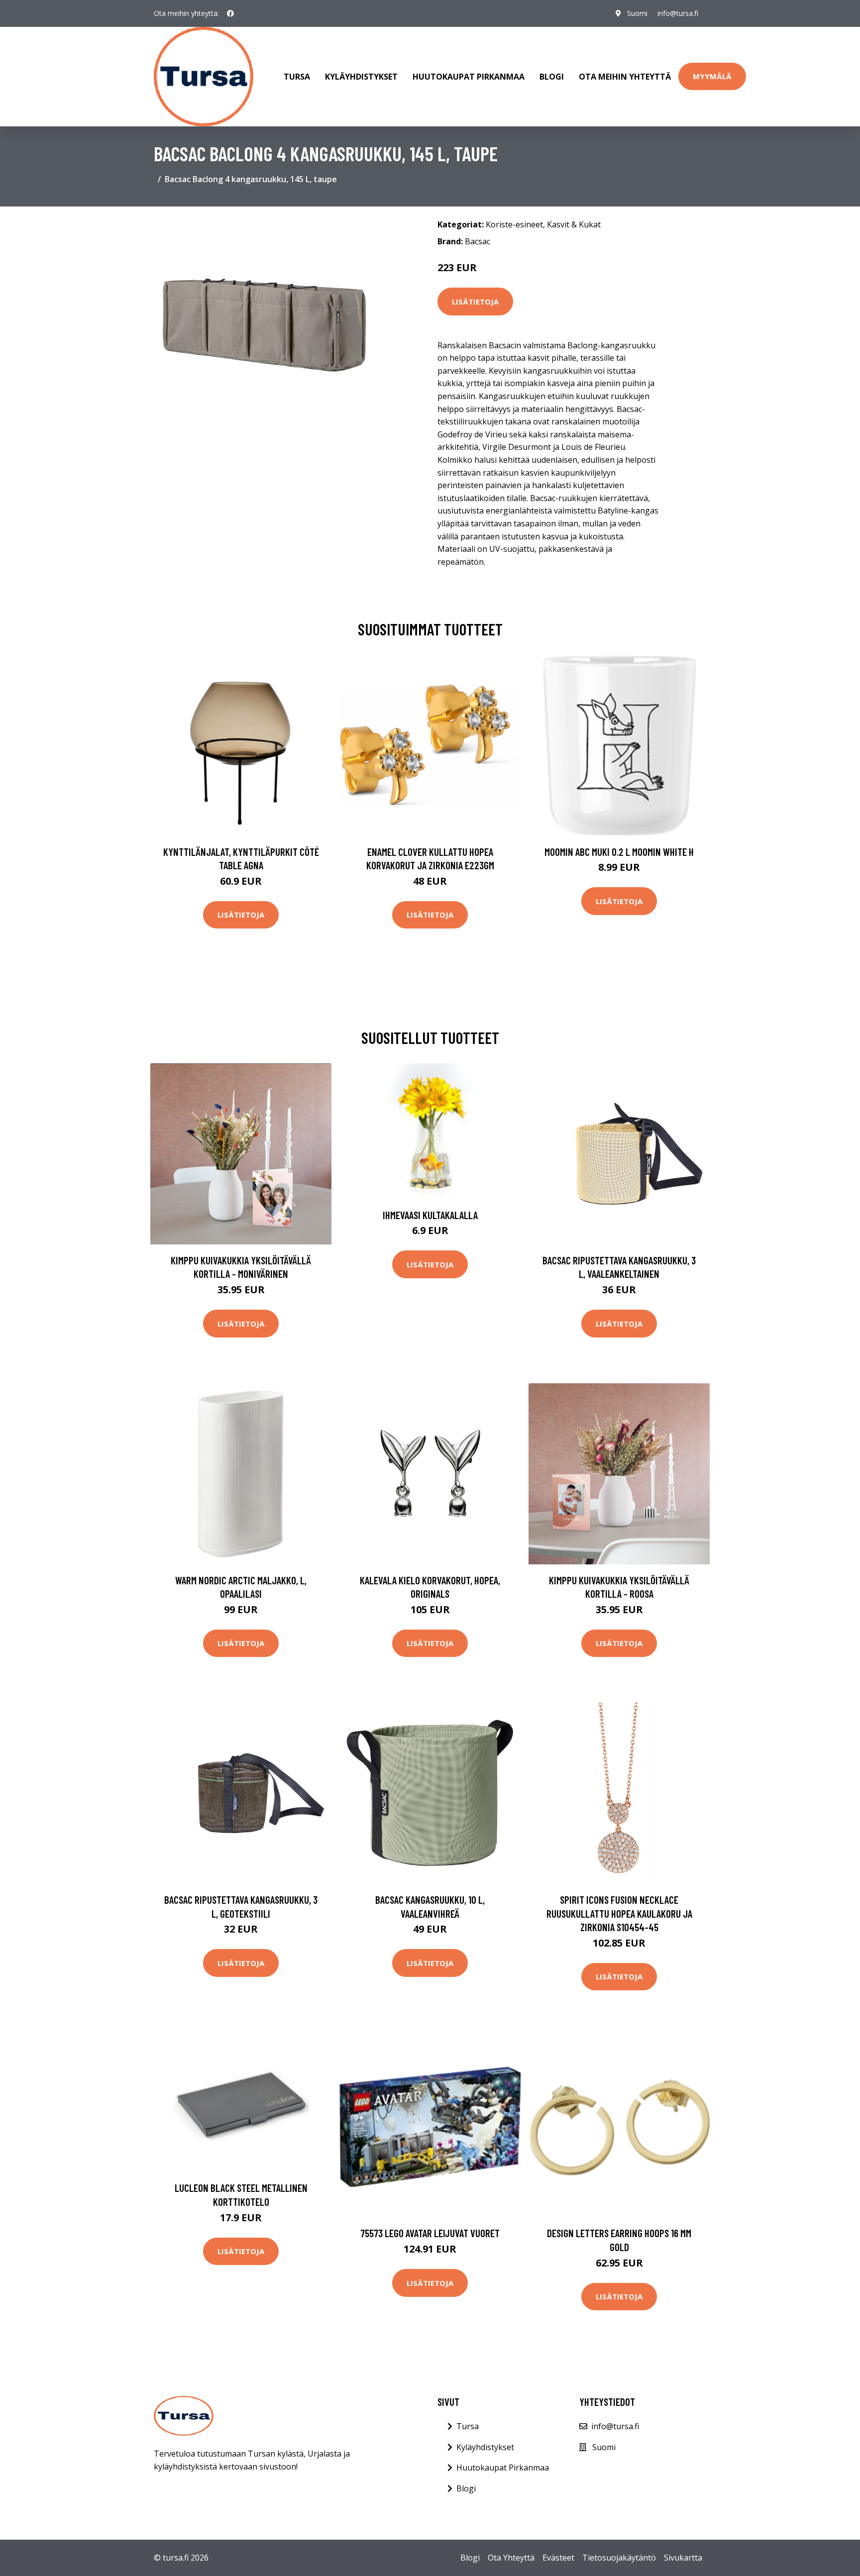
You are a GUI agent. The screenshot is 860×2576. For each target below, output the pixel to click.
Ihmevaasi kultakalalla (430, 1215)
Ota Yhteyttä (511, 2558)
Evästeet (558, 2558)
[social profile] (230, 13)
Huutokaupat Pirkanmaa (469, 77)
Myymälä (712, 76)
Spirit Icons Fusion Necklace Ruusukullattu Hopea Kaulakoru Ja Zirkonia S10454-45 (619, 1913)
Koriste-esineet (514, 224)
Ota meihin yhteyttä (625, 77)
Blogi (552, 77)
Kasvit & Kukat (574, 224)
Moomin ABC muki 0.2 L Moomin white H (619, 852)
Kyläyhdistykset (361, 77)
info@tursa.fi (678, 13)
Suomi (637, 13)
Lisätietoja (475, 302)
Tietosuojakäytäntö (619, 2558)
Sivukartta (683, 2558)
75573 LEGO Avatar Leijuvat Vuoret (430, 2233)
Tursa (297, 77)
